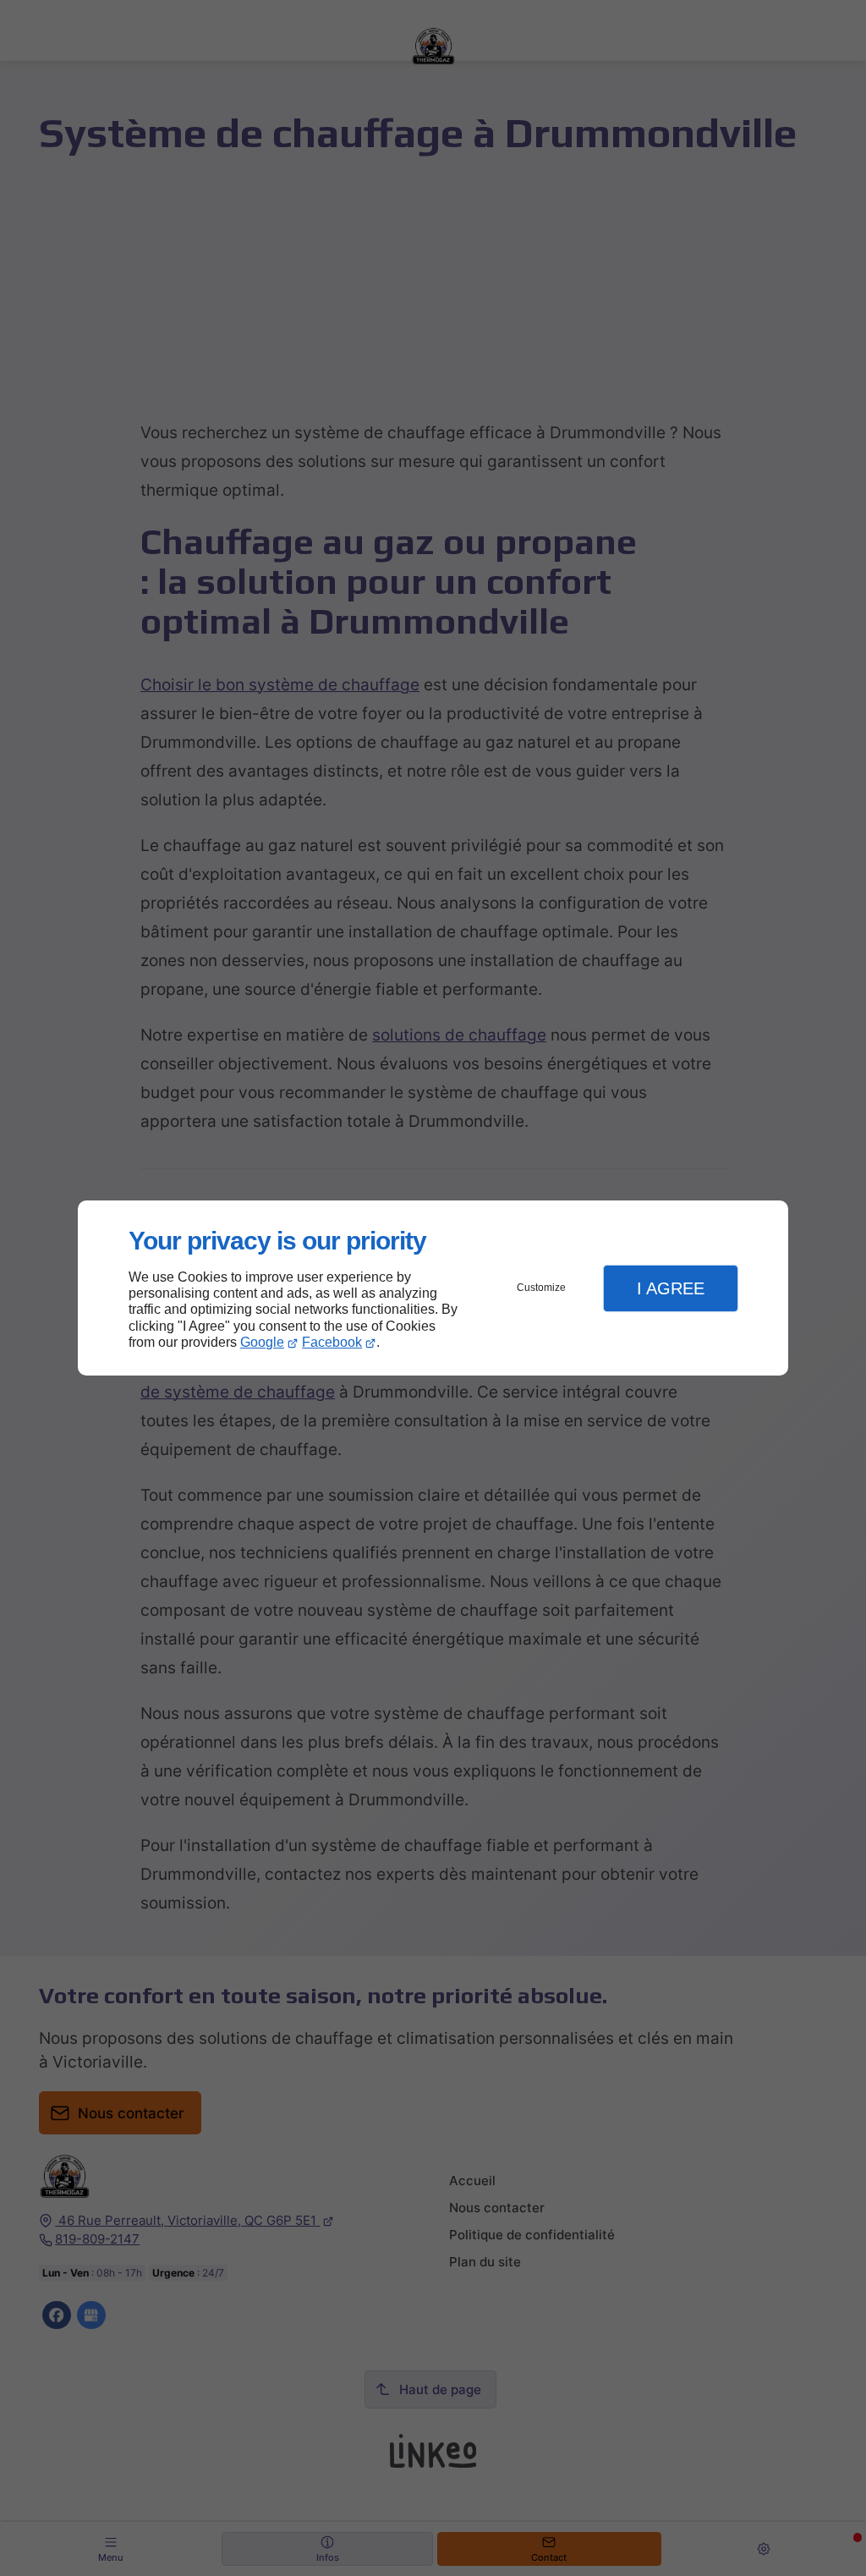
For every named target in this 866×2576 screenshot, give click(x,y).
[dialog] (433, 1288)
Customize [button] (541, 1288)
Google (262, 1342)
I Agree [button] (671, 1288)
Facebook (332, 1342)
